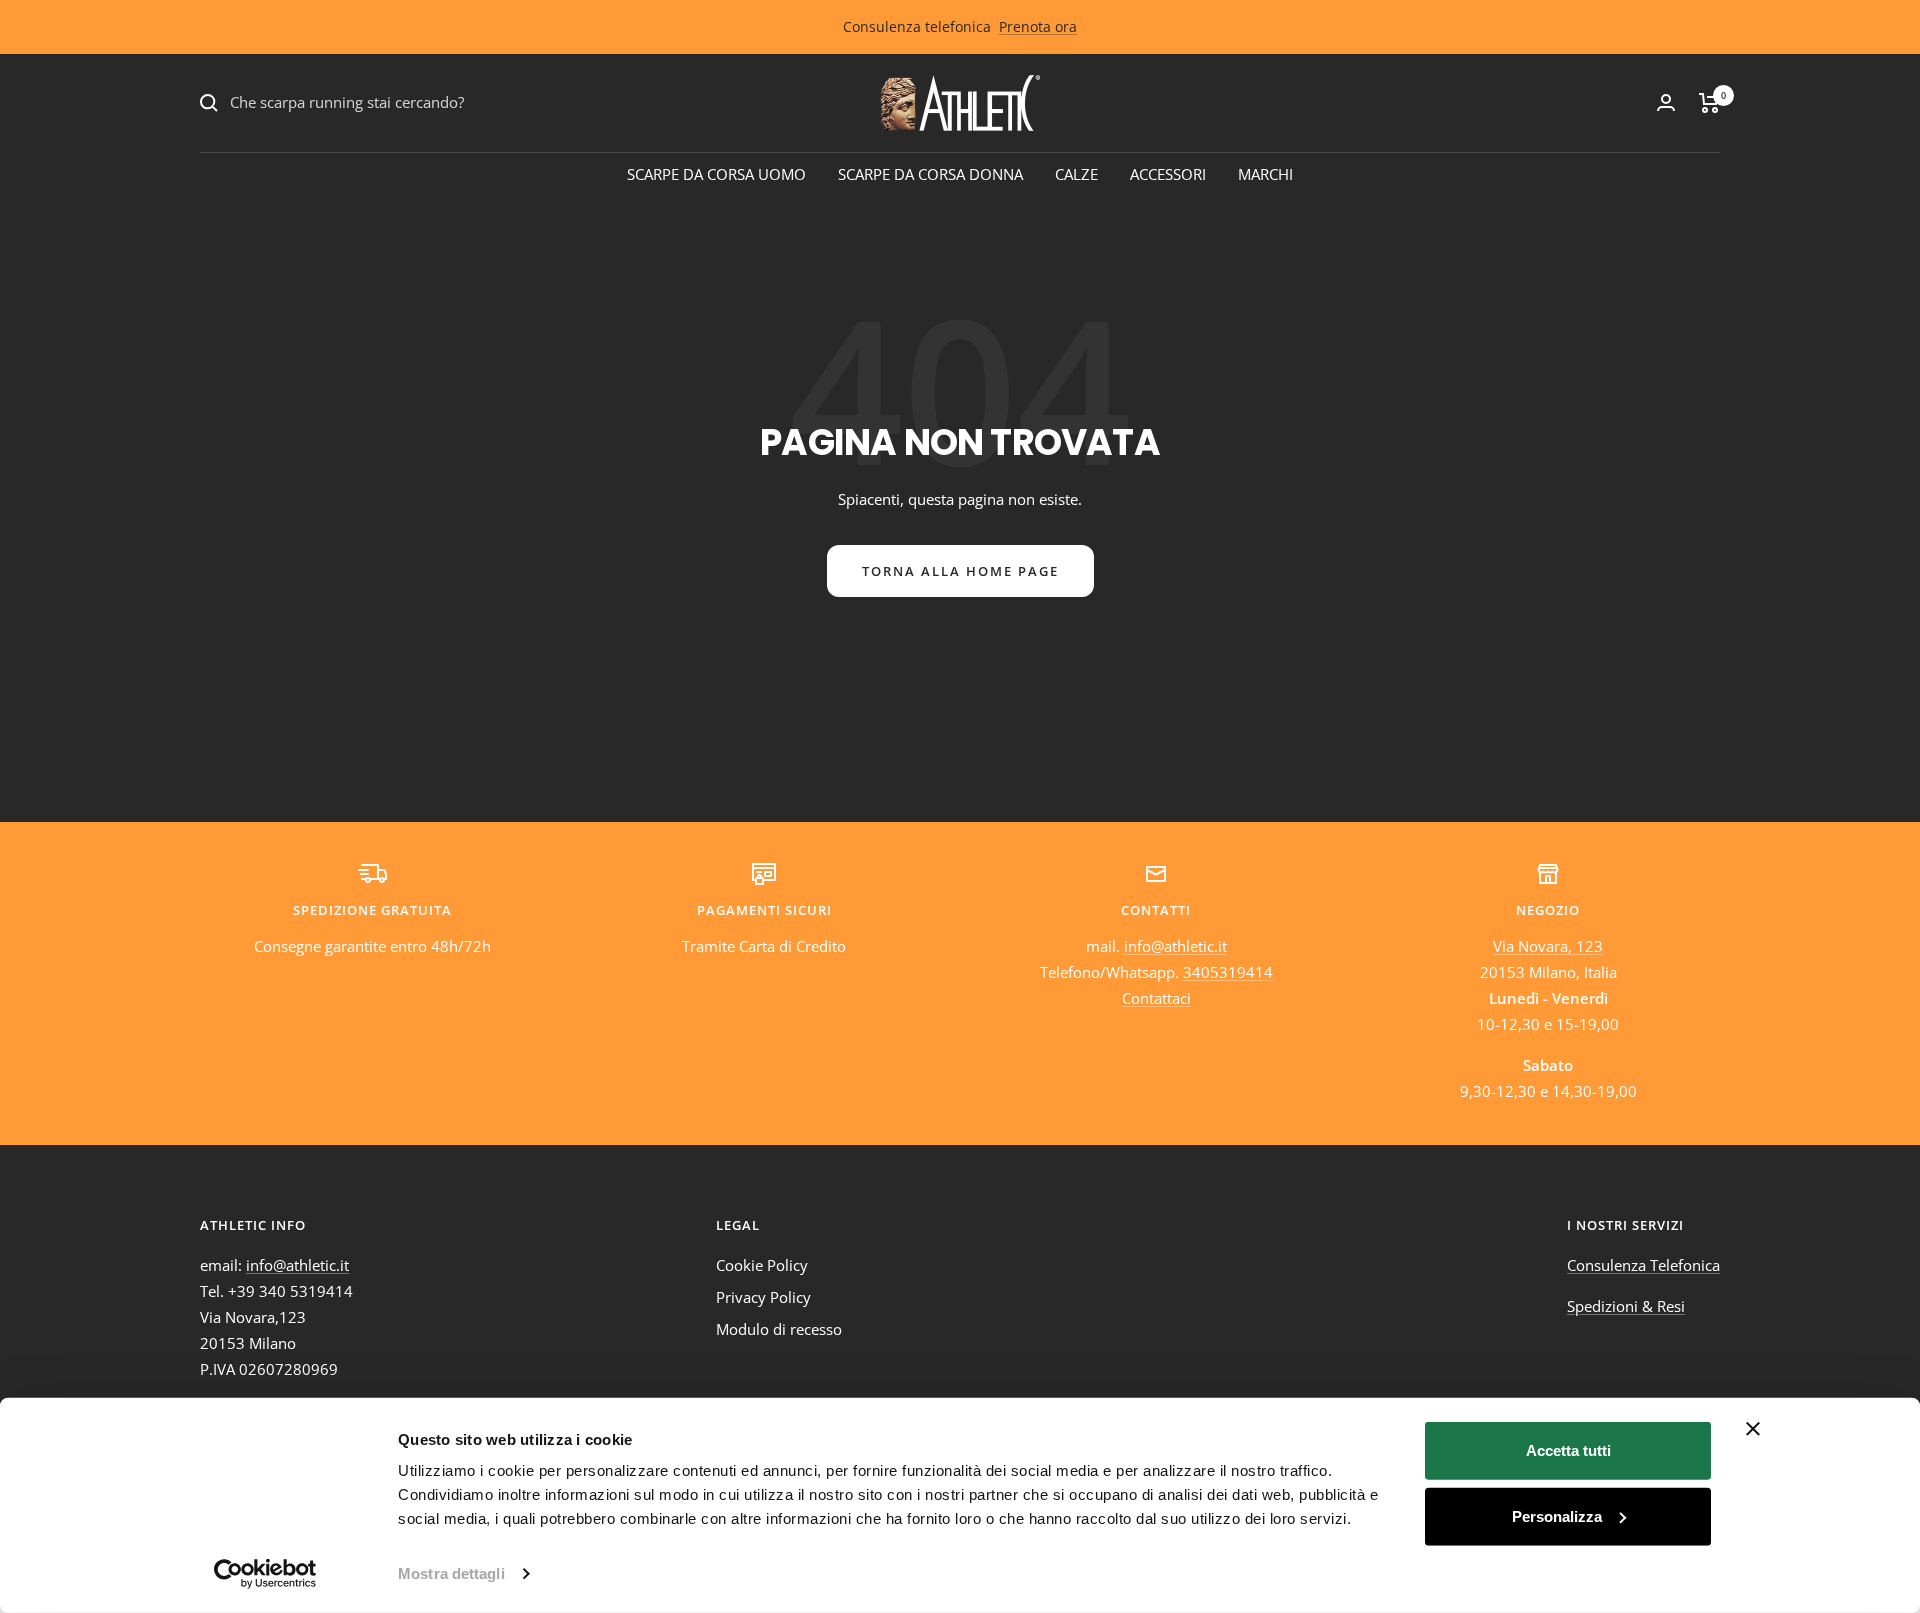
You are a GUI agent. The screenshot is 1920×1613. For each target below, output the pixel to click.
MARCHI (1265, 174)
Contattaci (1156, 998)
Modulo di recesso (779, 1329)
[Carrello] (1709, 103)
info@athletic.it (1175, 946)
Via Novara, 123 (1548, 946)
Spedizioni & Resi (1626, 1306)
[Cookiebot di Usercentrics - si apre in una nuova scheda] (265, 1574)
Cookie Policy (762, 1265)
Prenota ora (1038, 26)
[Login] (1666, 102)
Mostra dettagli (451, 1573)
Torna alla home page (960, 571)
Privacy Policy (763, 1297)
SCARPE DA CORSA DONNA (930, 174)
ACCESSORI (1168, 174)
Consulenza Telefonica (1643, 1265)
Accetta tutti (1568, 1450)
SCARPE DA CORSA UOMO (716, 174)
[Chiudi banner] (1753, 1429)
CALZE (1076, 174)
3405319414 (1228, 972)
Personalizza (1557, 1515)
